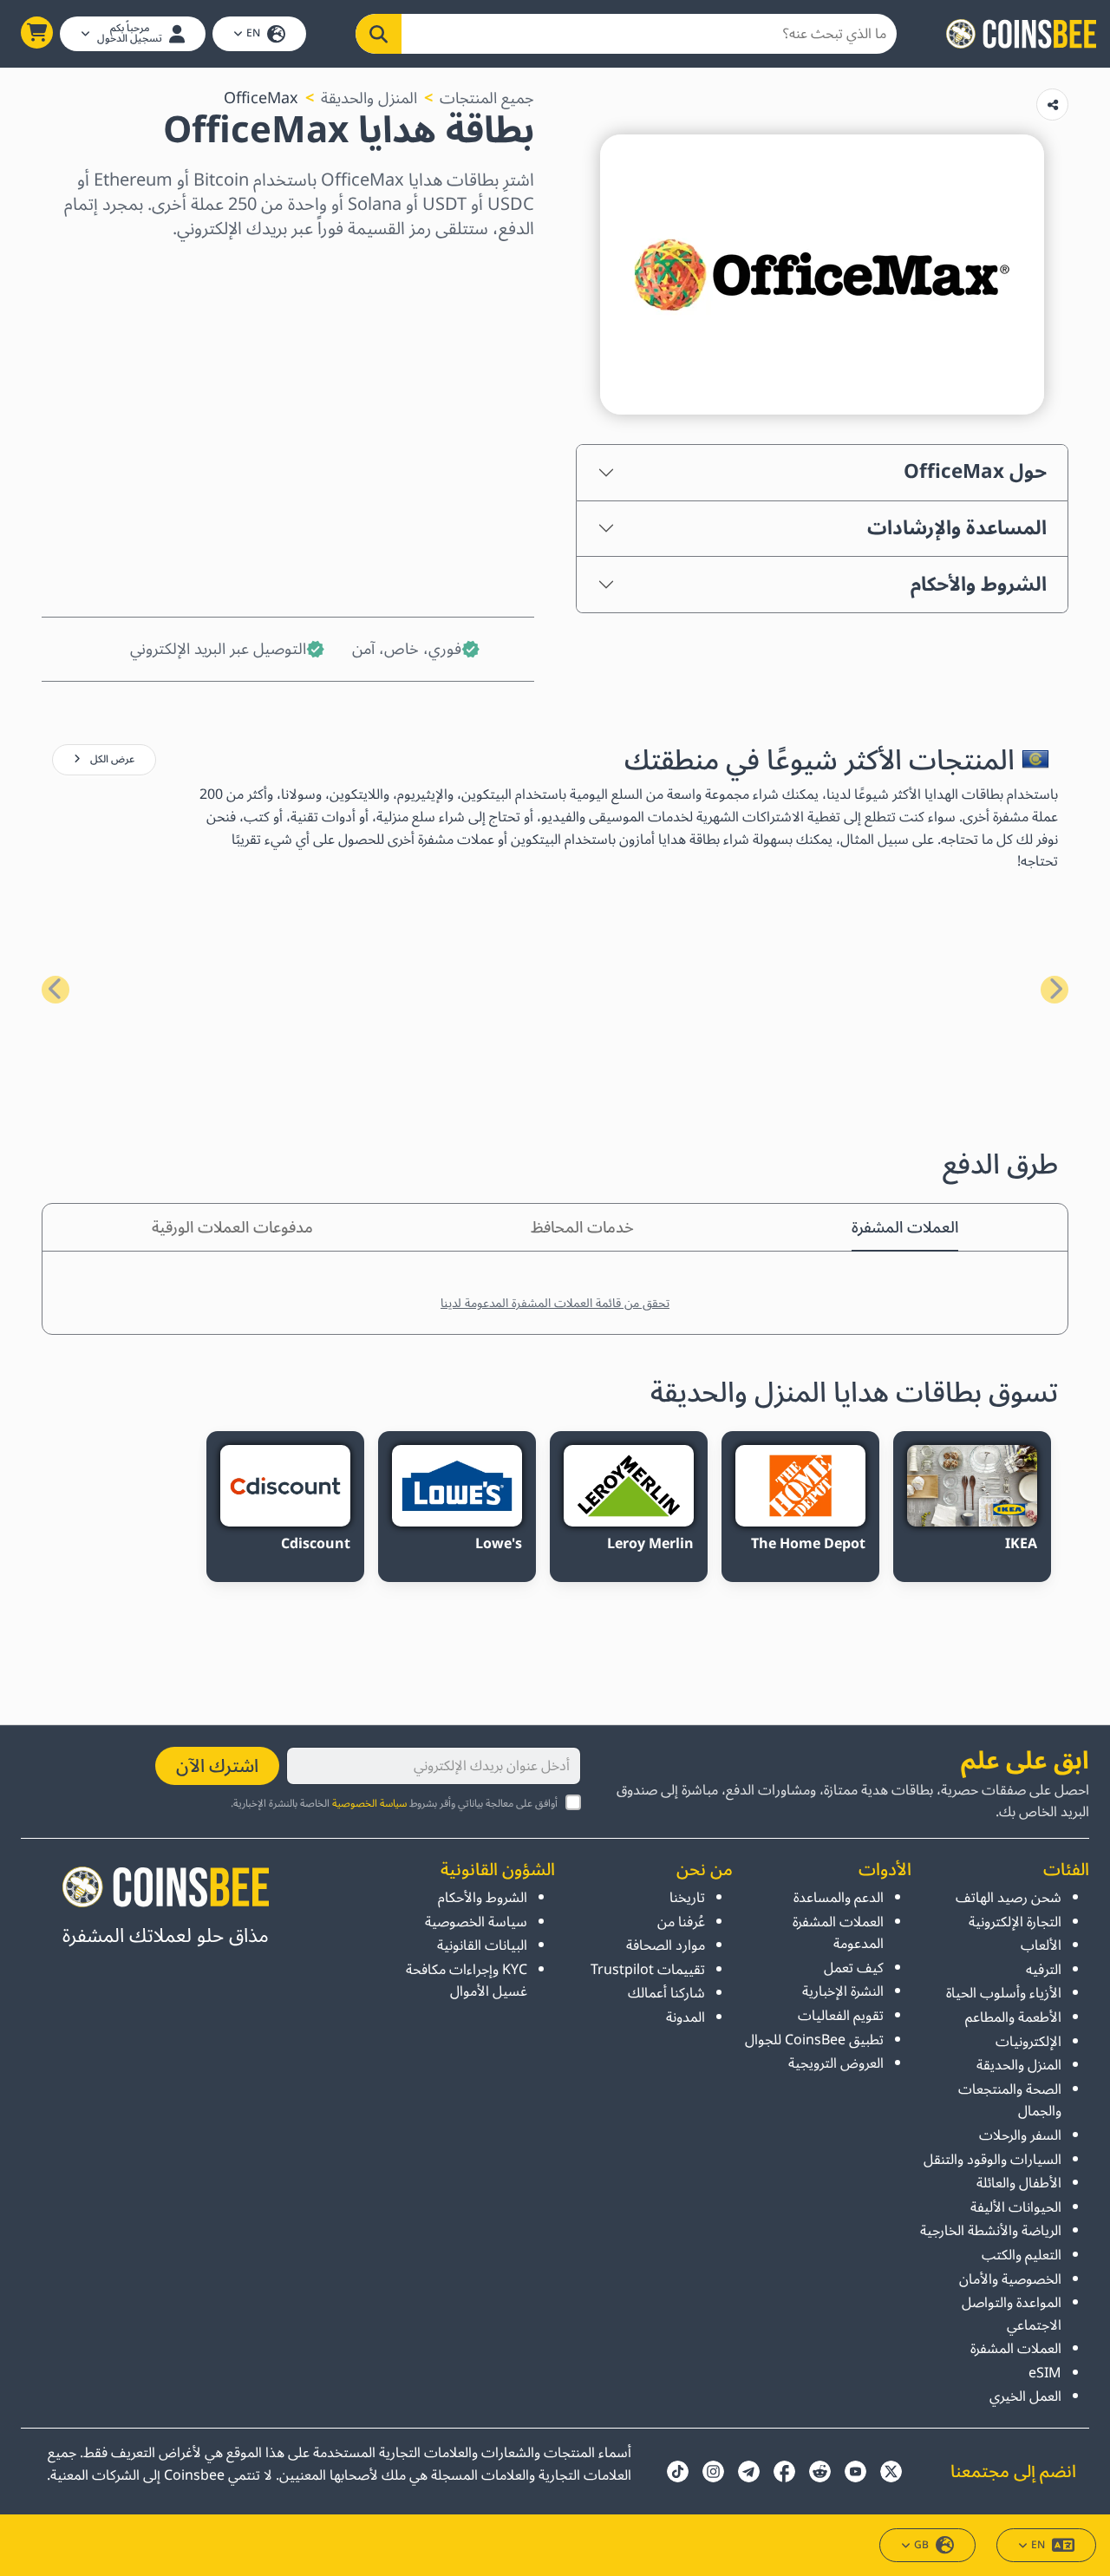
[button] (37, 33)
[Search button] (379, 34)
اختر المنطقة (492, 271)
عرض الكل (111, 759)
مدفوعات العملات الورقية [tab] (232, 1227)
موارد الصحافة (666, 1945)
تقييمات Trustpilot (648, 1970)
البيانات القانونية (482, 1945)
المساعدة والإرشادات (957, 528)
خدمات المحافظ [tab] (582, 1227)
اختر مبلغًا (502, 346)
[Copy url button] (1052, 105)
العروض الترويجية (836, 2063)
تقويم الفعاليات (840, 2016)
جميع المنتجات (487, 98)
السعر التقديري (483, 421)
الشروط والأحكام (979, 585)
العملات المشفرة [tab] (905, 1227)
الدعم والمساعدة (838, 1898)
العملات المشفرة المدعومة (838, 1933)
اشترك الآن (217, 1766)
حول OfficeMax (975, 472)
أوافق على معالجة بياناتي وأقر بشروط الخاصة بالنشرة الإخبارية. (394, 1804)
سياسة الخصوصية (369, 1804)
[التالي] (55, 990)
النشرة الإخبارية (842, 1991)
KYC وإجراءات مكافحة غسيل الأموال (467, 1981)
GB (921, 2545)
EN (253, 33)
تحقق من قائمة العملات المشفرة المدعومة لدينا (555, 1303)
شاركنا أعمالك (666, 1993)
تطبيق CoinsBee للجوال (814, 2040)
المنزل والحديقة (369, 98)
